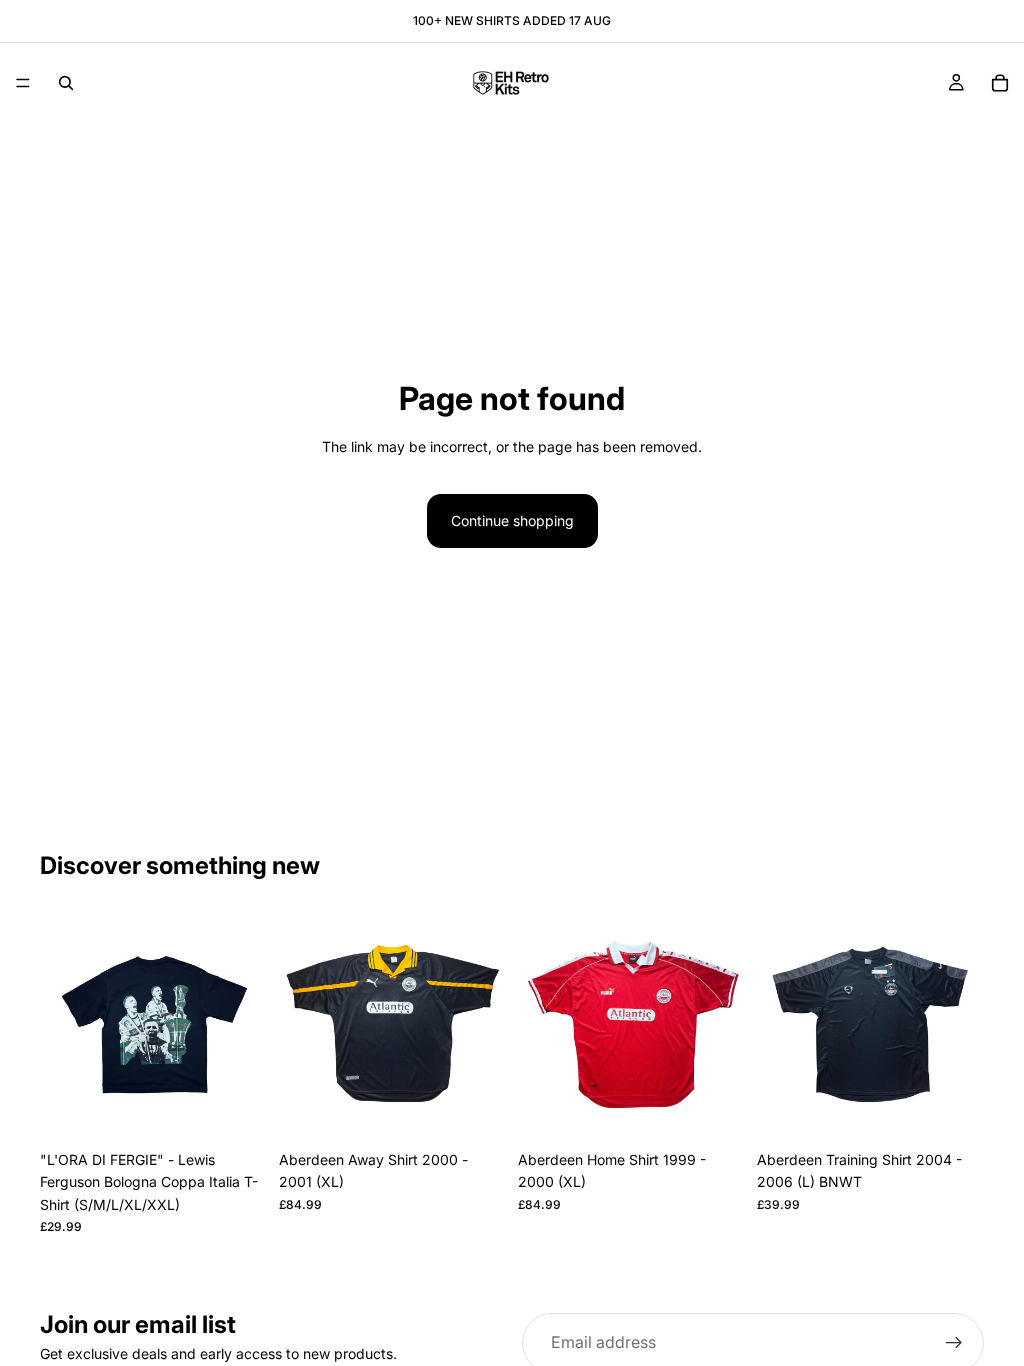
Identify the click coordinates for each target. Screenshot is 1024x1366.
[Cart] (1000, 83)
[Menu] (23, 83)
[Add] (475, 1110)
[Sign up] (954, 1343)
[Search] (66, 83)
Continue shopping (512, 520)
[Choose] (236, 1110)
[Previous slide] (62, 1028)
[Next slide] (245, 1028)
